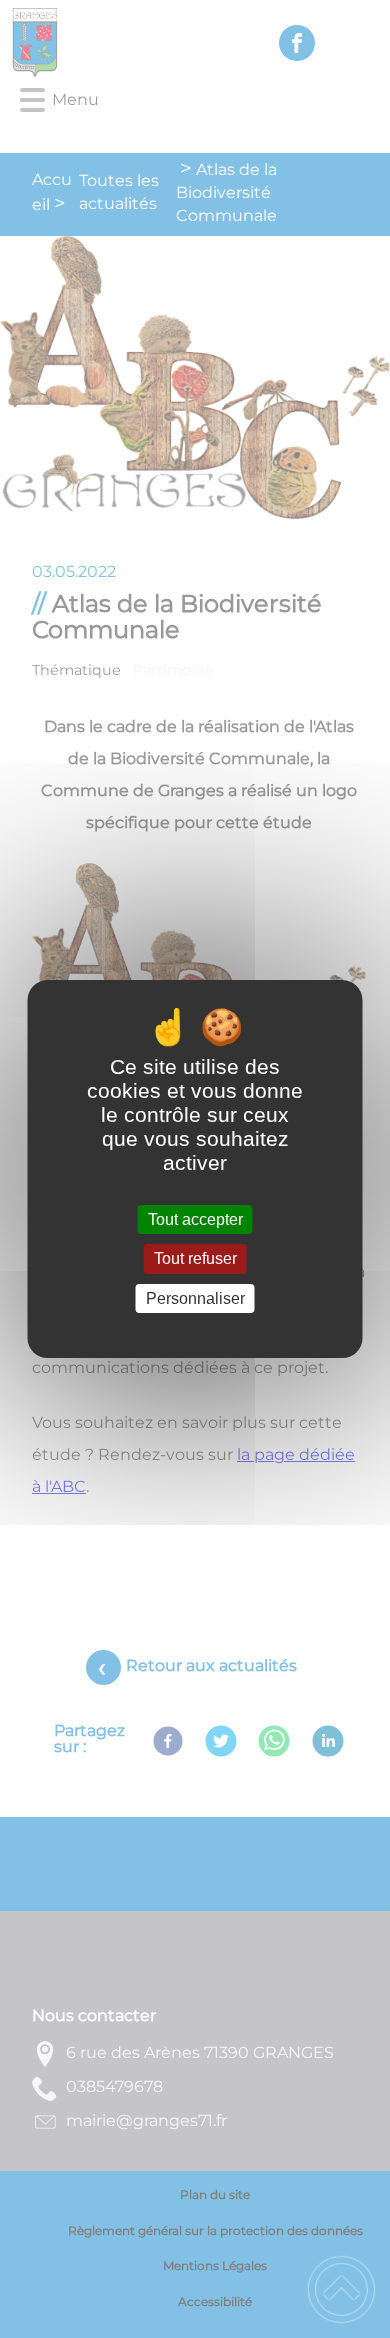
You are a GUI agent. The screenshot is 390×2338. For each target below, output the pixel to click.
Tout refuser (195, 1259)
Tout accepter (195, 1219)
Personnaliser (195, 1298)
